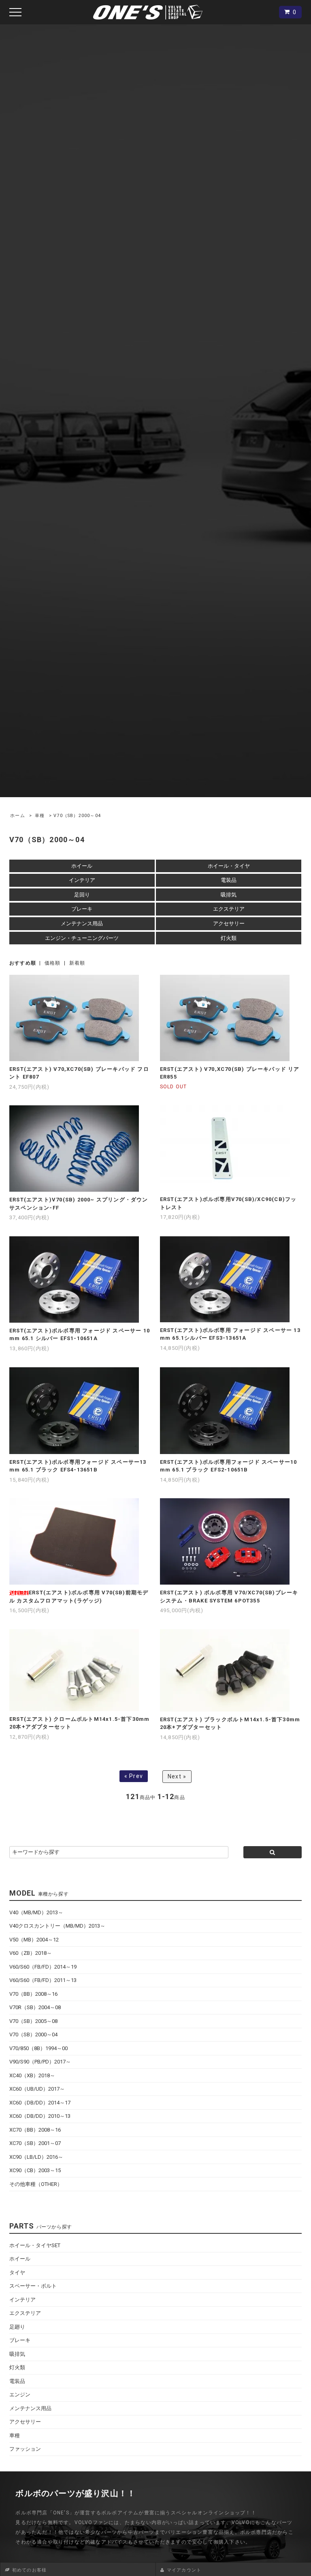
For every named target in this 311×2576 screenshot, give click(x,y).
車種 (40, 816)
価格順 (53, 963)
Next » (177, 1776)
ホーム (18, 816)
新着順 (77, 963)
